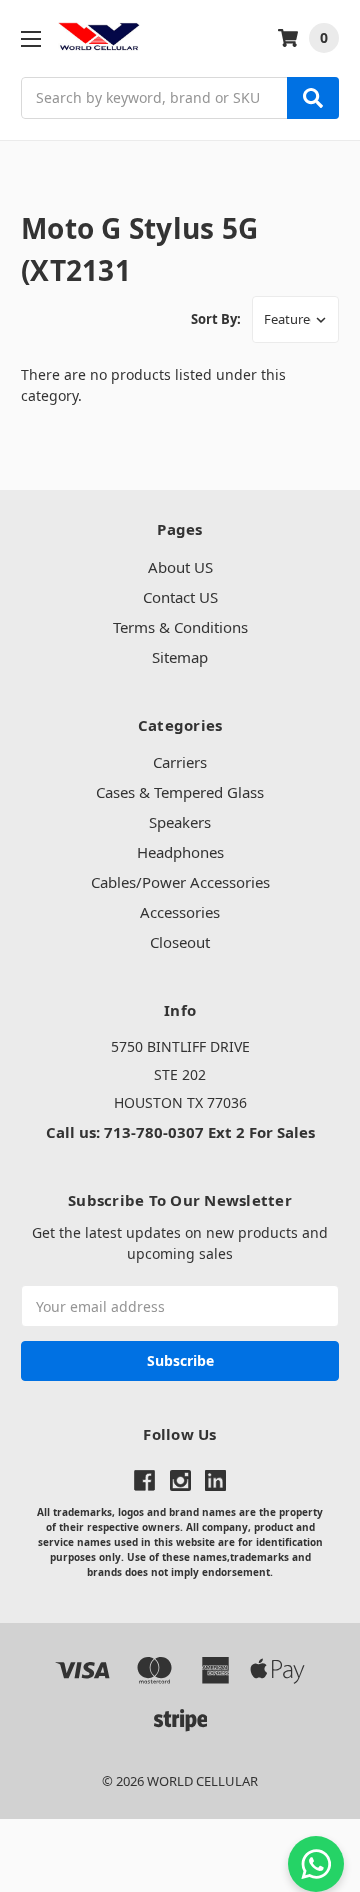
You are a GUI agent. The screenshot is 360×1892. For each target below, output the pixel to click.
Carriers (180, 762)
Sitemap (180, 657)
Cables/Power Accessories (180, 882)
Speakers (180, 822)
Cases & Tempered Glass (180, 792)
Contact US (180, 597)
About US (180, 567)
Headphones (180, 852)
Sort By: (216, 319)
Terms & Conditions (180, 627)
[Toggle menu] (30, 38)
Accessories (180, 912)
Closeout (180, 942)
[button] (180, 1855)
